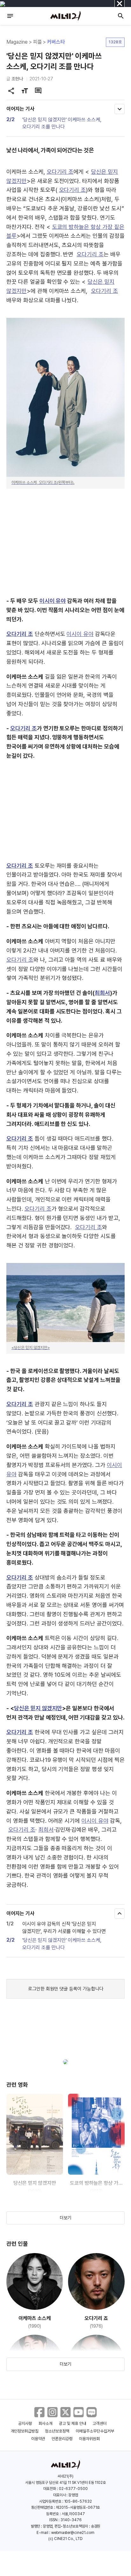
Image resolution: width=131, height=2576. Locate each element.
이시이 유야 (53, 601)
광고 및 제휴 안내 (72, 2423)
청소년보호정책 (57, 2431)
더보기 (65, 2218)
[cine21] (65, 16)
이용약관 (38, 2439)
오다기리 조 (60, 172)
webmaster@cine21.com (73, 2533)
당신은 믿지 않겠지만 (38, 1708)
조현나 (17, 79)
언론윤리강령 (62, 2439)
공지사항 (25, 2423)
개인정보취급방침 (25, 2431)
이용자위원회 (89, 2439)
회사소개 (45, 2423)
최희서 (102, 993)
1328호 (115, 42)
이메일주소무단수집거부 (95, 2431)
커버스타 (56, 42)
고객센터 (100, 2423)
